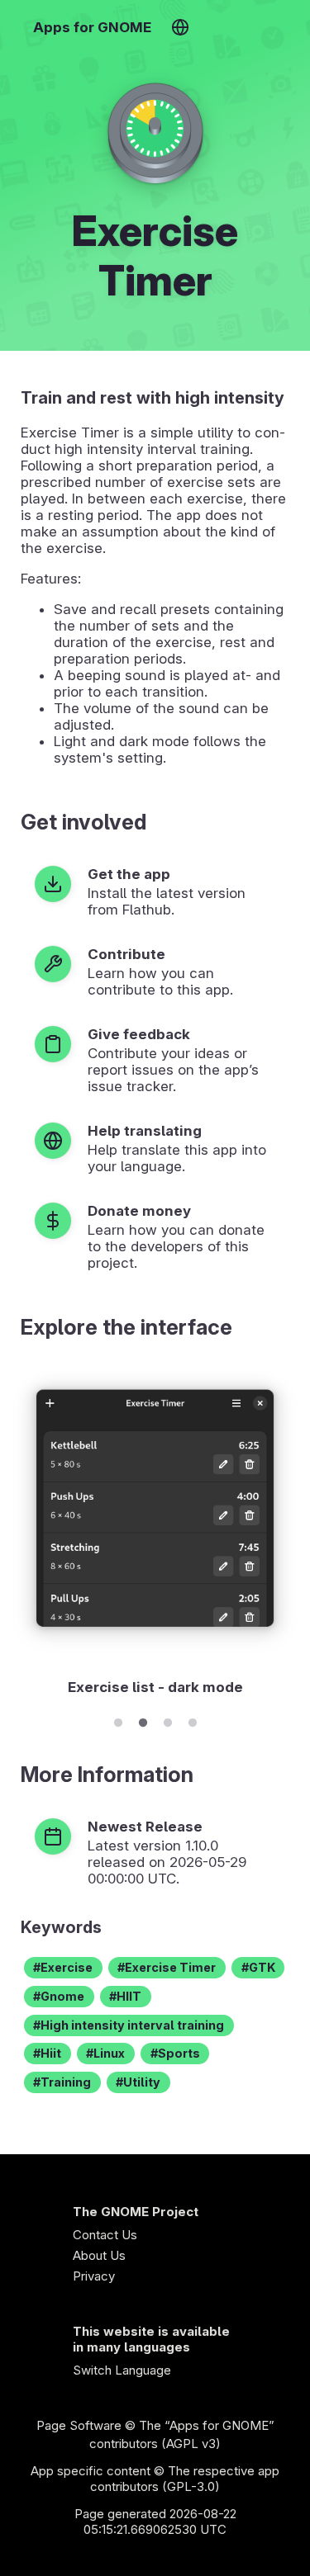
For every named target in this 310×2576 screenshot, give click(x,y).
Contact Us (105, 2235)
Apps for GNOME (92, 27)
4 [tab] (193, 1720)
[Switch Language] (180, 27)
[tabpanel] (155, 1532)
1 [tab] (118, 1720)
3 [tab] (168, 1720)
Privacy (94, 2276)
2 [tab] (143, 1720)
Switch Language (122, 2370)
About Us (99, 2255)
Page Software (79, 2425)
